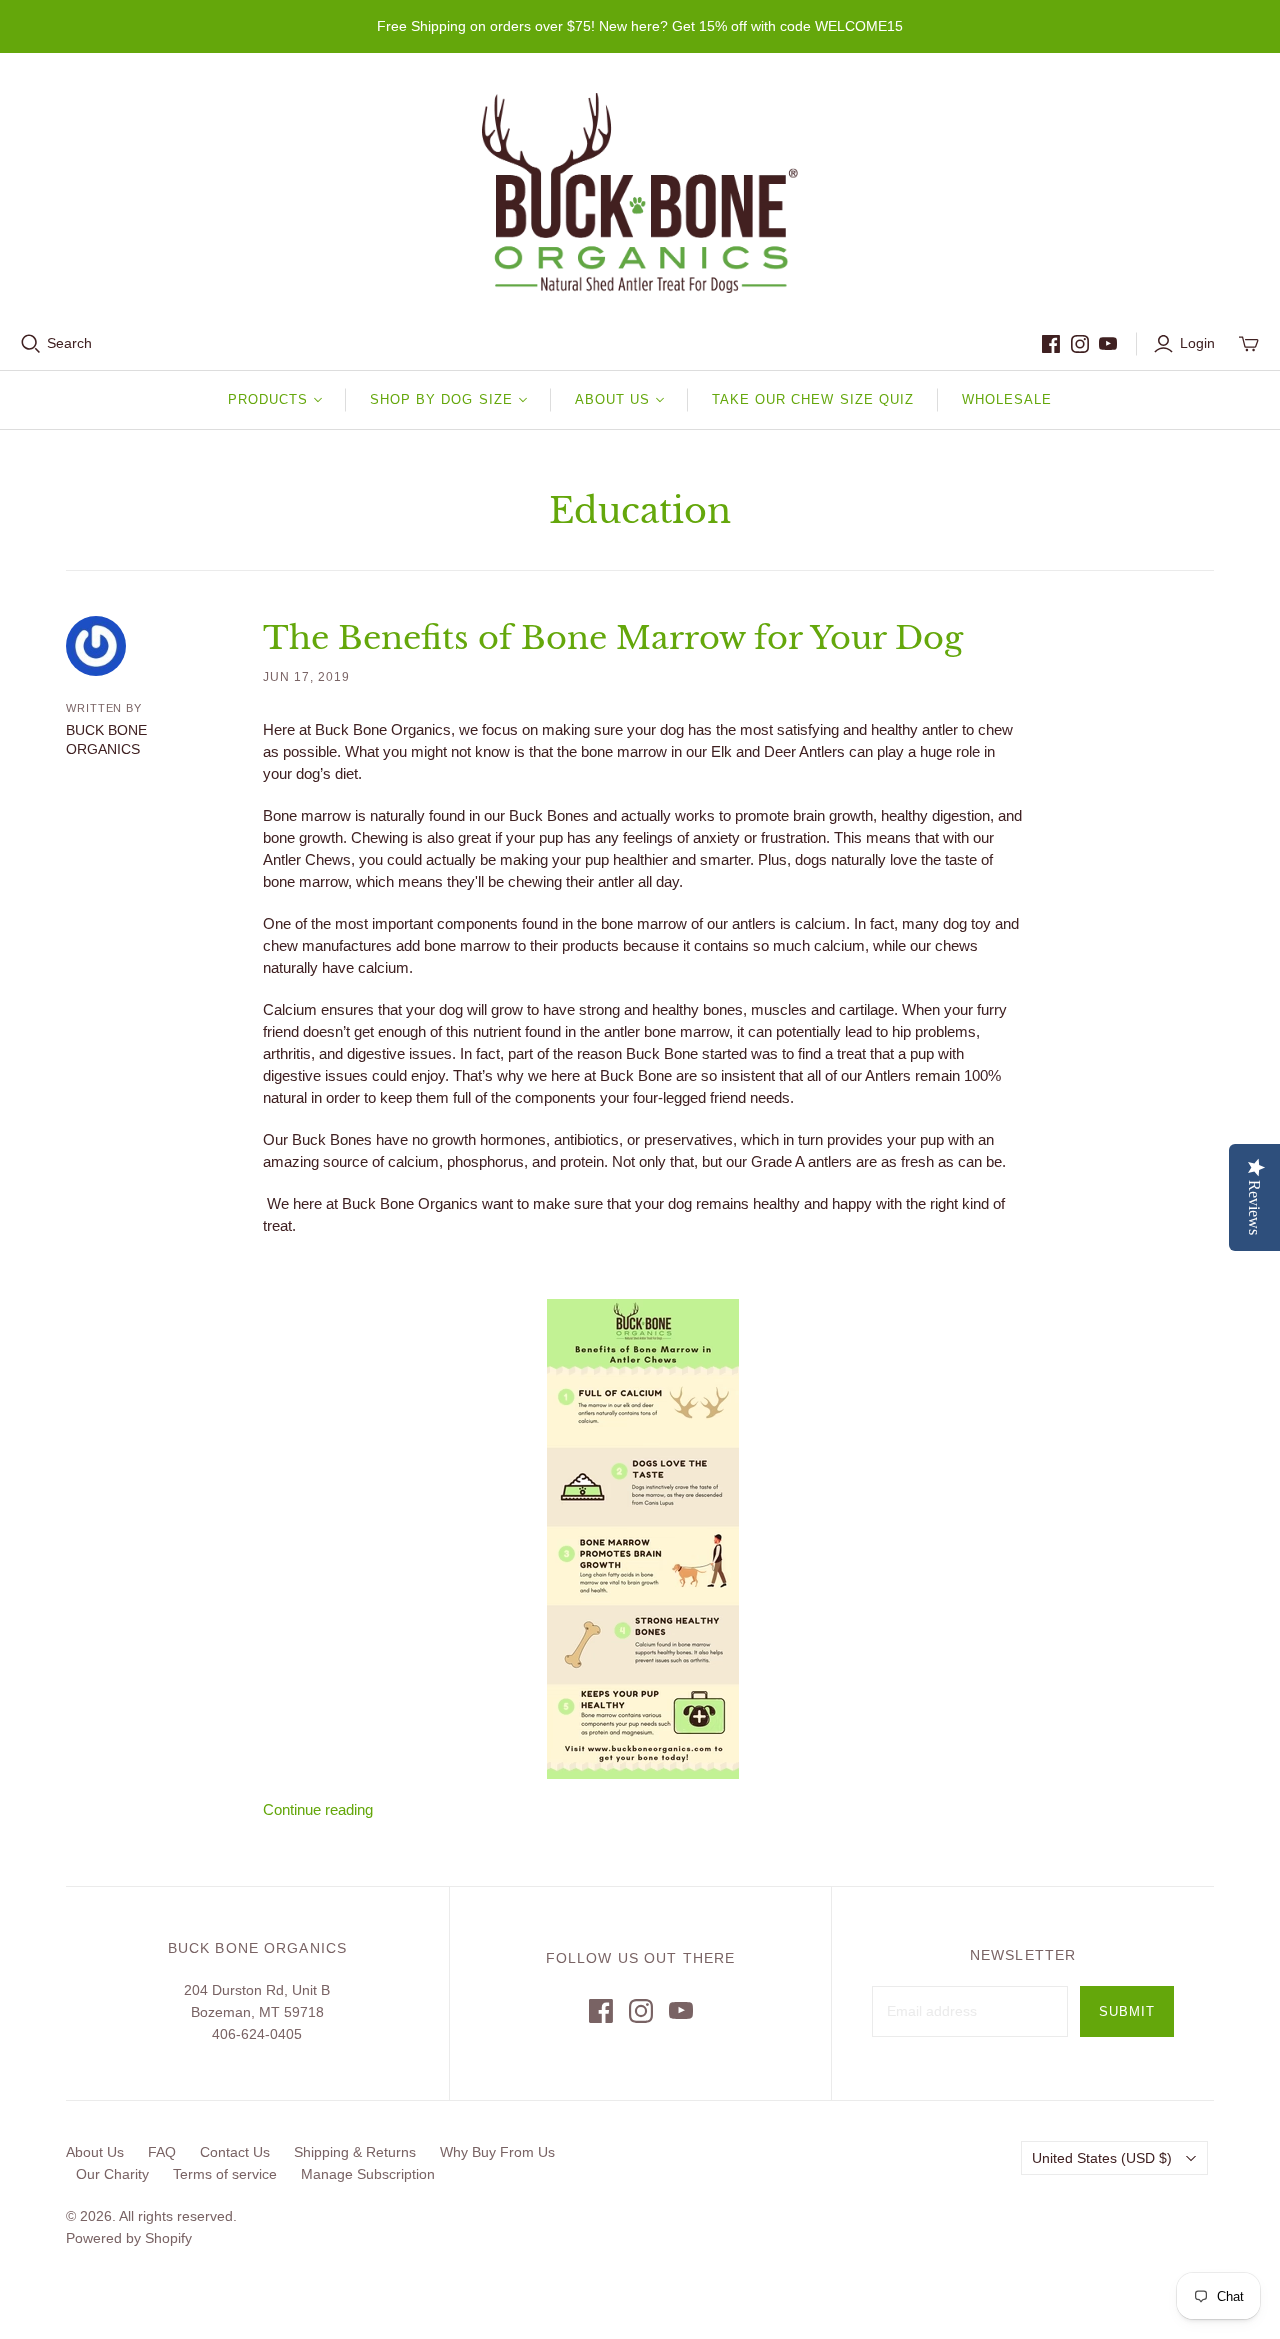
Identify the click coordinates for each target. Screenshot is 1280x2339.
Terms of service (225, 2174)
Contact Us (235, 2152)
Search (69, 343)
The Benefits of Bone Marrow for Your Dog (613, 638)
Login (1197, 343)
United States (1102, 2158)
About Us (95, 2152)
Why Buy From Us (497, 2152)
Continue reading (318, 1809)
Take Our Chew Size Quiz (813, 399)
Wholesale (1007, 399)
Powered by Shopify (129, 2238)
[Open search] (31, 344)
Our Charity (112, 2174)
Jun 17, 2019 (306, 677)
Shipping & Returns (355, 2152)
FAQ (162, 2152)
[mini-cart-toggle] (1249, 344)
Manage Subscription (368, 2174)
